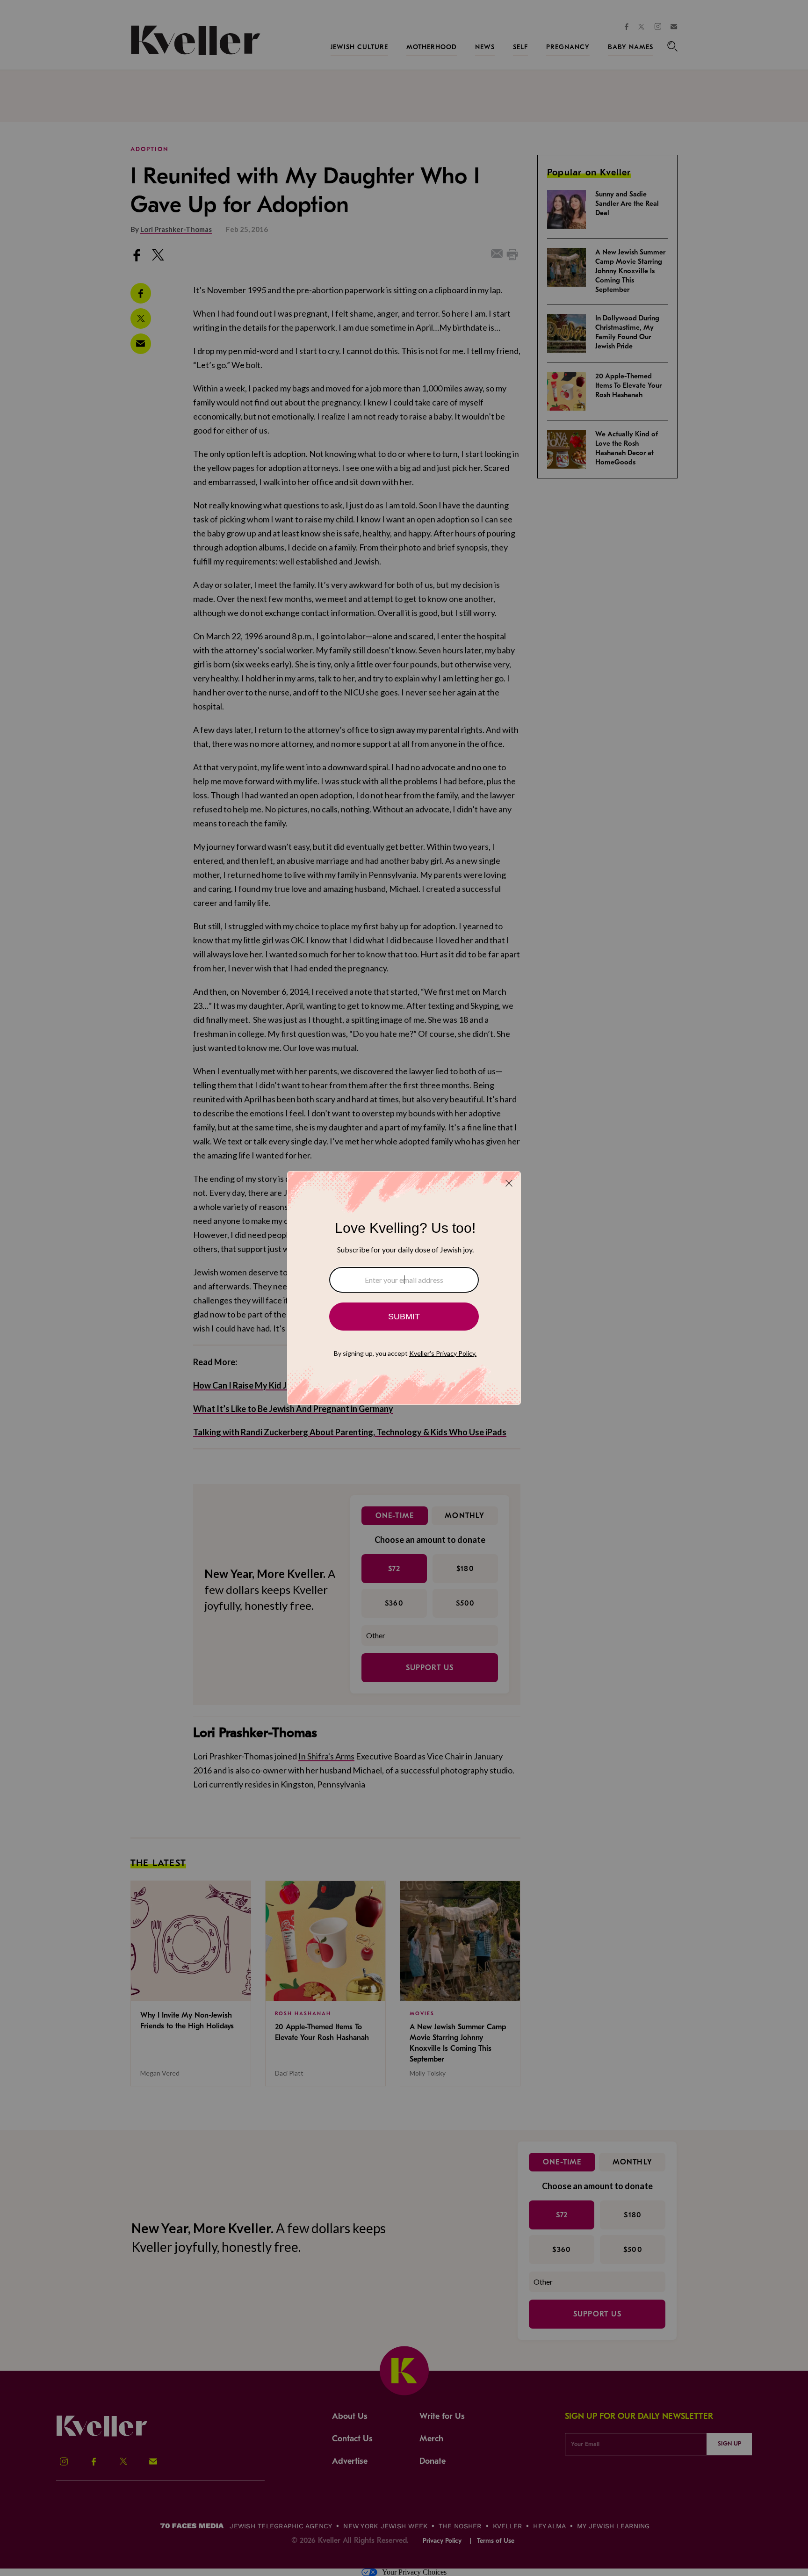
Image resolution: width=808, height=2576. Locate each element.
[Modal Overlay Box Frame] (404, 1288)
